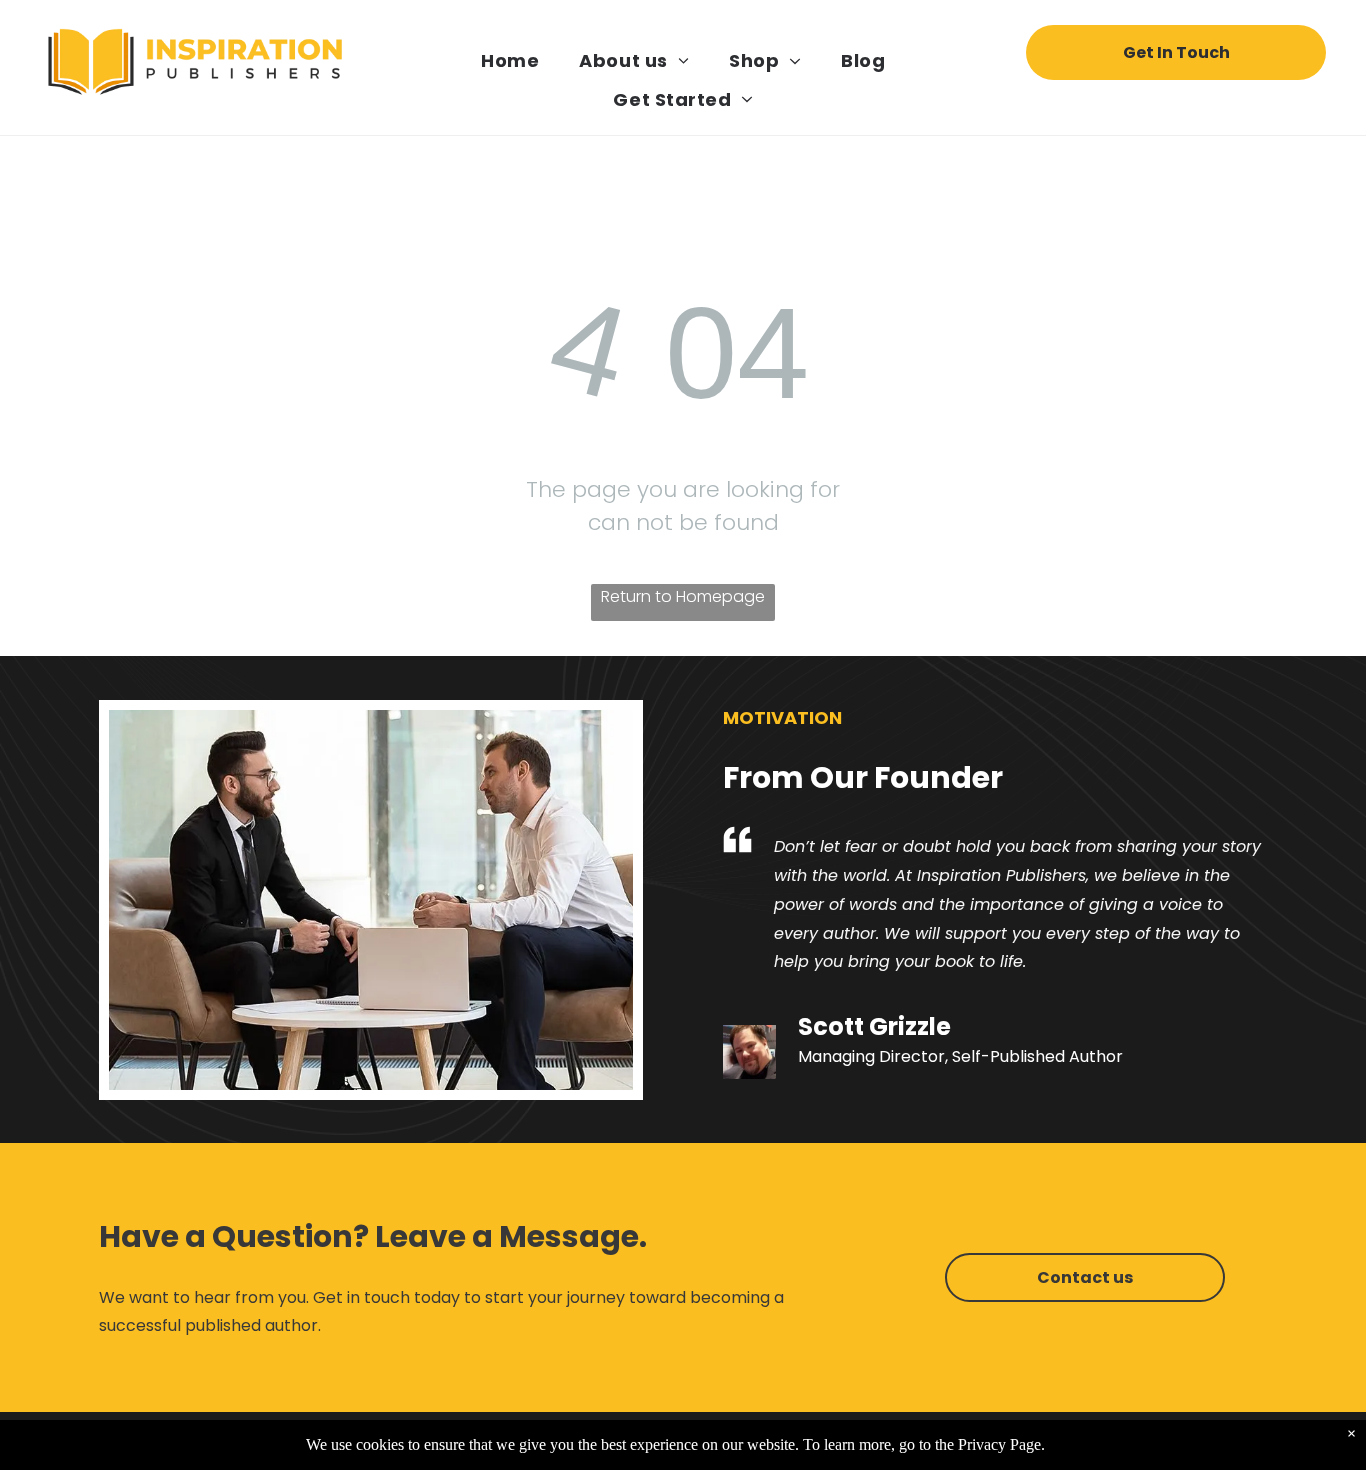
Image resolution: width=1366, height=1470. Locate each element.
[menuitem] (510, 61)
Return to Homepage (683, 596)
